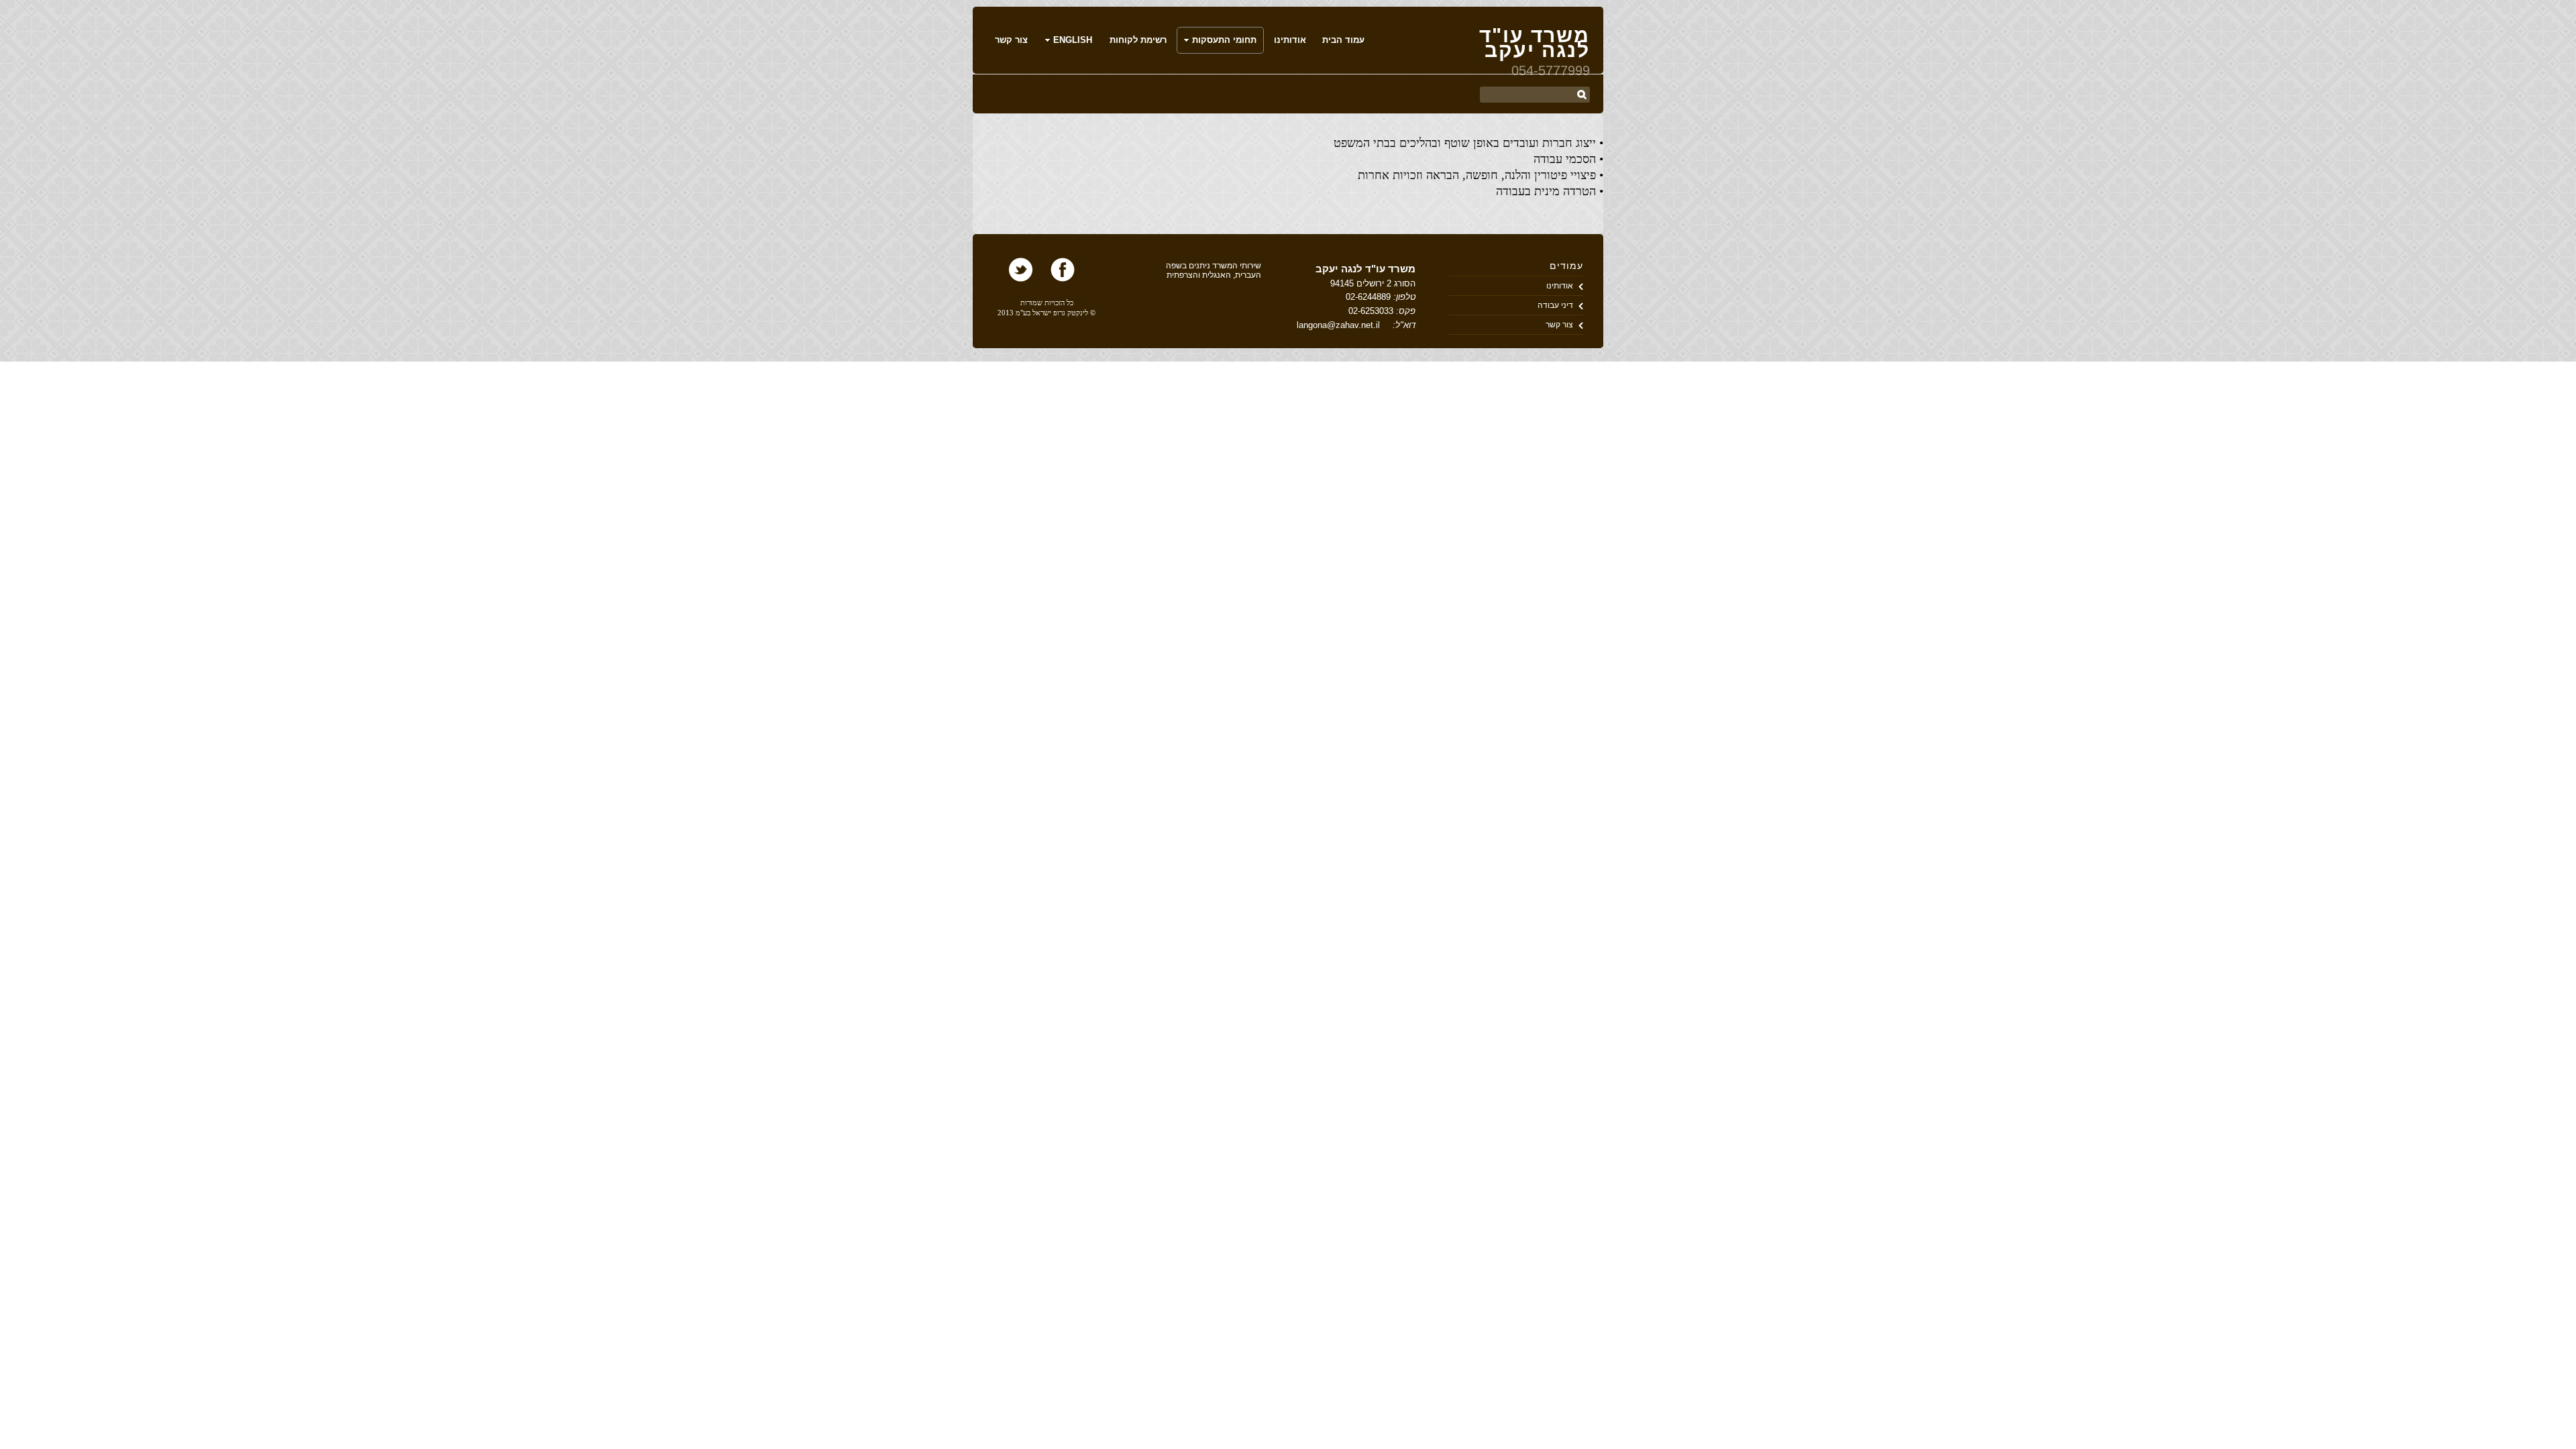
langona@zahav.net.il (1338, 325)
